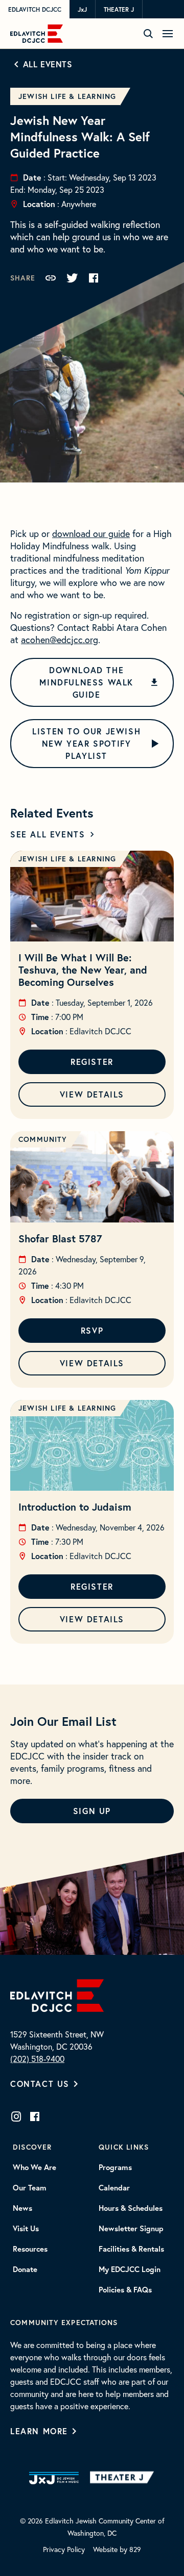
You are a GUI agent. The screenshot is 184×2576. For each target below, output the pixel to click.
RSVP (92, 1330)
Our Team (30, 2188)
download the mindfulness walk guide (86, 682)
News (22, 2208)
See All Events (48, 834)
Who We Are (34, 2167)
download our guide (91, 533)
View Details (92, 1094)
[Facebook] (35, 2116)
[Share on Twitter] (72, 278)
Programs (115, 2167)
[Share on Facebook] (94, 278)
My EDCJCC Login (130, 2269)
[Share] (51, 278)
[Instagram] (16, 2116)
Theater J (119, 9)
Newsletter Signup (131, 2229)
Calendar (114, 2188)
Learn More (39, 2431)
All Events (48, 64)
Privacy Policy (64, 2549)
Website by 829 (117, 2549)
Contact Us (40, 2084)
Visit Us (26, 2229)
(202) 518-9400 (37, 2059)
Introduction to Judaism (75, 1507)
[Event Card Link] (92, 896)
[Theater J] (124, 2478)
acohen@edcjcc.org (60, 640)
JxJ (82, 9)
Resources (30, 2249)
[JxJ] (54, 2478)
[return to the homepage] (57, 1994)
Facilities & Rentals (131, 2249)
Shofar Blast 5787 (60, 1239)
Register (92, 1062)
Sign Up (92, 1811)
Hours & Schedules (131, 2208)
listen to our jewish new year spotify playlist (86, 743)
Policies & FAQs (125, 2290)
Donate (25, 2269)
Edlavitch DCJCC (35, 9)
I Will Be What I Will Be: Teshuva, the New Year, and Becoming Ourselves (83, 970)
